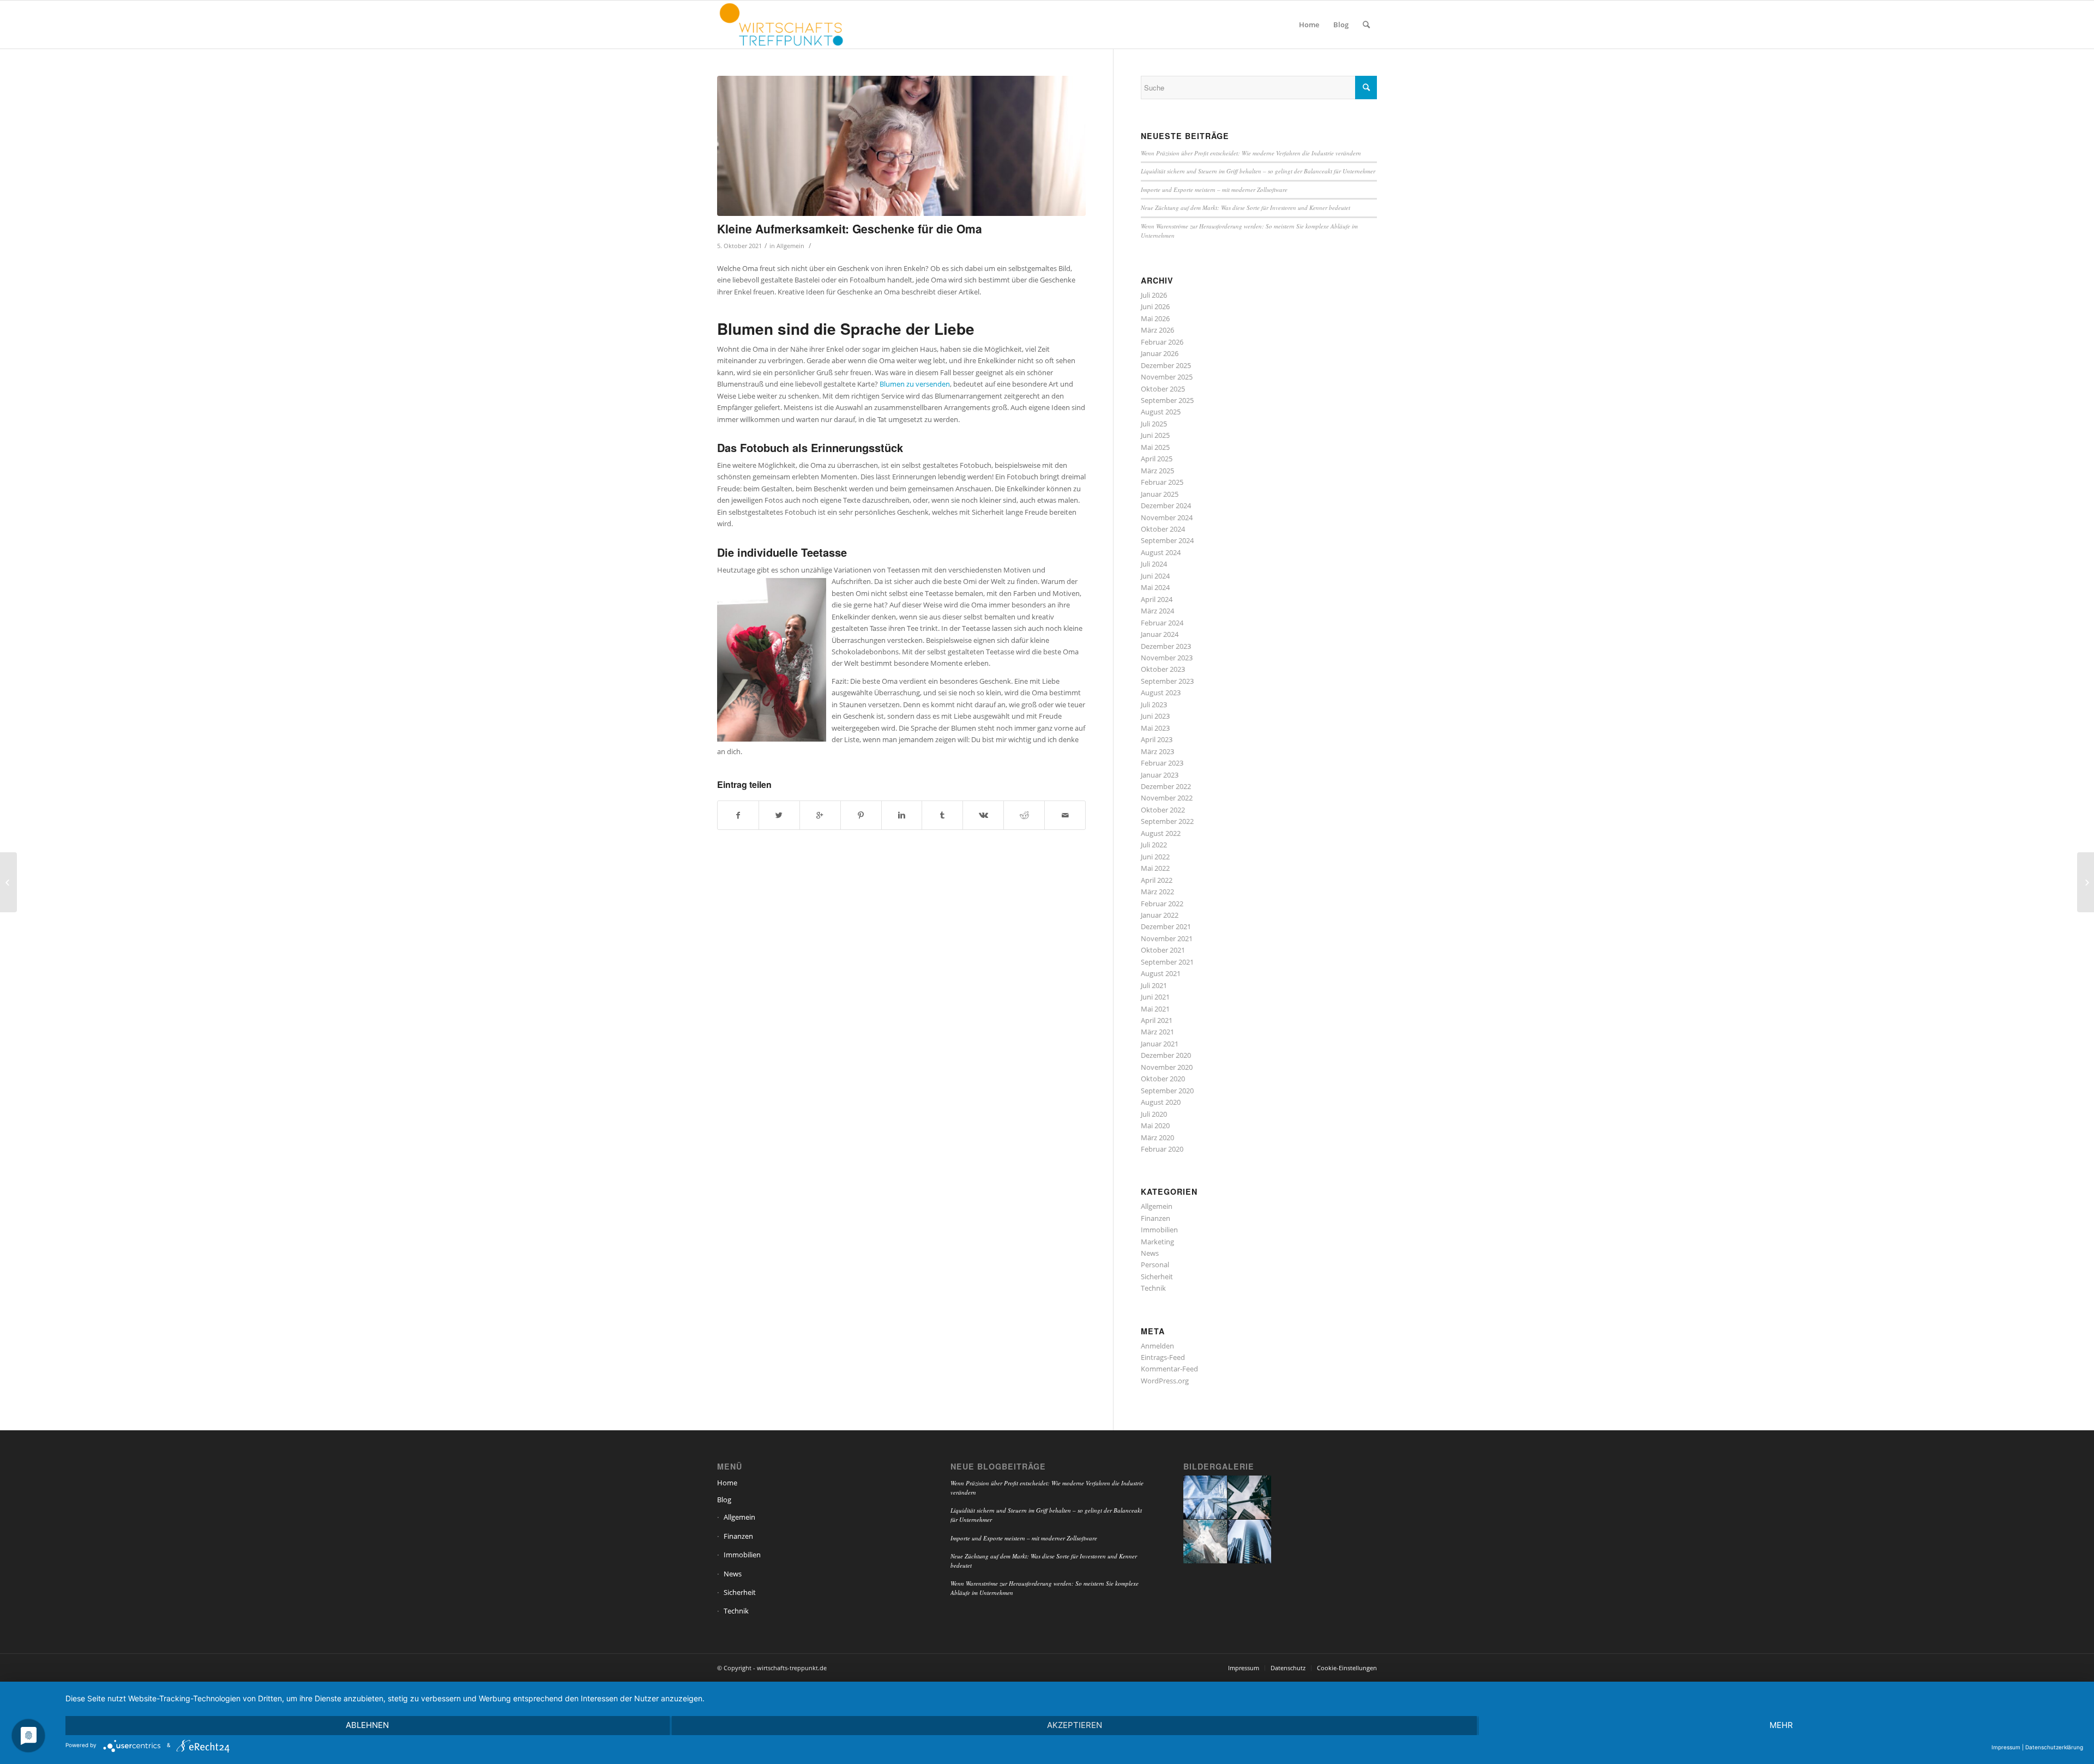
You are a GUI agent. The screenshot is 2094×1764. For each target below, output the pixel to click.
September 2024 (1167, 540)
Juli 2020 (1154, 1114)
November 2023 (1167, 658)
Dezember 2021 (1166, 926)
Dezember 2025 (1166, 365)
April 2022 (1157, 880)
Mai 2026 (1155, 318)
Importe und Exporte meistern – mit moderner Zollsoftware (1214, 189)
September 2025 (1167, 400)
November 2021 (1167, 938)
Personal (1155, 1265)
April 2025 (1157, 459)
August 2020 (1161, 1102)
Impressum (2006, 1747)
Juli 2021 (1154, 985)
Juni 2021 (1155, 997)
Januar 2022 (1160, 915)
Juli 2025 (1154, 424)
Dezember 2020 (1166, 1055)
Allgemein (790, 246)
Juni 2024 (1155, 576)
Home (727, 1483)
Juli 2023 (1154, 705)
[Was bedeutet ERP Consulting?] (2086, 882)
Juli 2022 (1154, 845)
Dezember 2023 (1166, 646)
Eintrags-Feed (1163, 1357)
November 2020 (1167, 1067)
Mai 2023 (1155, 728)
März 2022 (1157, 892)
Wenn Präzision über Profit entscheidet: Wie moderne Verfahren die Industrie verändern (1251, 153)
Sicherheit (1157, 1277)
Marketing (1157, 1242)
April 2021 (1157, 1020)
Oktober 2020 (1163, 1079)
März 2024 (1157, 611)
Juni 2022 (1155, 857)
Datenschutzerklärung (2054, 1747)
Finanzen (1156, 1218)
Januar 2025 (1160, 494)
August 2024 (1161, 552)
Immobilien (1159, 1230)
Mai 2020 (1155, 1125)
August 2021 (1161, 973)
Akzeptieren (1075, 1725)
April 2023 (1157, 739)
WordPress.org (1165, 1381)
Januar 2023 (1160, 775)
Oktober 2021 (1163, 950)
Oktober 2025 (1163, 389)
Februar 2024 (1162, 623)
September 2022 (1167, 821)
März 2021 (1157, 1032)
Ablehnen (367, 1725)
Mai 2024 (1155, 587)
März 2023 (1157, 751)
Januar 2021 (1160, 1044)
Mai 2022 (1155, 868)
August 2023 (1161, 693)
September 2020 (1167, 1091)
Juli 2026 (1154, 295)
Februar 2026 (1162, 342)
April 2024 (1157, 599)
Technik (1153, 1288)
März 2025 (1157, 471)
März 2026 (1157, 330)
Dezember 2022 (1166, 786)
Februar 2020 (1162, 1149)
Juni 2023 (1155, 716)
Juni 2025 (1155, 435)
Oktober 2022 (1163, 810)
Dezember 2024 (1166, 505)
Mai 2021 (1155, 1009)
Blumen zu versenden (915, 384)
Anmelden (1157, 1346)
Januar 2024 (1160, 634)
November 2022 (1167, 798)
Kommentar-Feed (1169, 1369)
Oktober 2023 (1163, 669)
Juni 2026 (1155, 306)
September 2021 (1167, 962)
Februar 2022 (1162, 904)
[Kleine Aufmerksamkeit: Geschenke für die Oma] (901, 146)
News (1150, 1253)
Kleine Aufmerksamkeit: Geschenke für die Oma (850, 228)
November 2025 (1167, 377)
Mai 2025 (1155, 447)
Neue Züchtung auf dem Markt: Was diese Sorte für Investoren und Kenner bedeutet (1245, 207)
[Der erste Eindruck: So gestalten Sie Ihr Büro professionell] (8, 882)
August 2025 (1161, 412)
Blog (724, 1500)
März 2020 (1157, 1137)
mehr (1781, 1725)
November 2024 (1167, 517)
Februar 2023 (1162, 763)
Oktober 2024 (1163, 529)
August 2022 (1161, 833)
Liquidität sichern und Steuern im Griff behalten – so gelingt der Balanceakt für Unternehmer (1258, 171)
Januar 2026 (1160, 353)
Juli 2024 (1154, 564)
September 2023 (1167, 681)
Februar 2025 (1162, 482)
